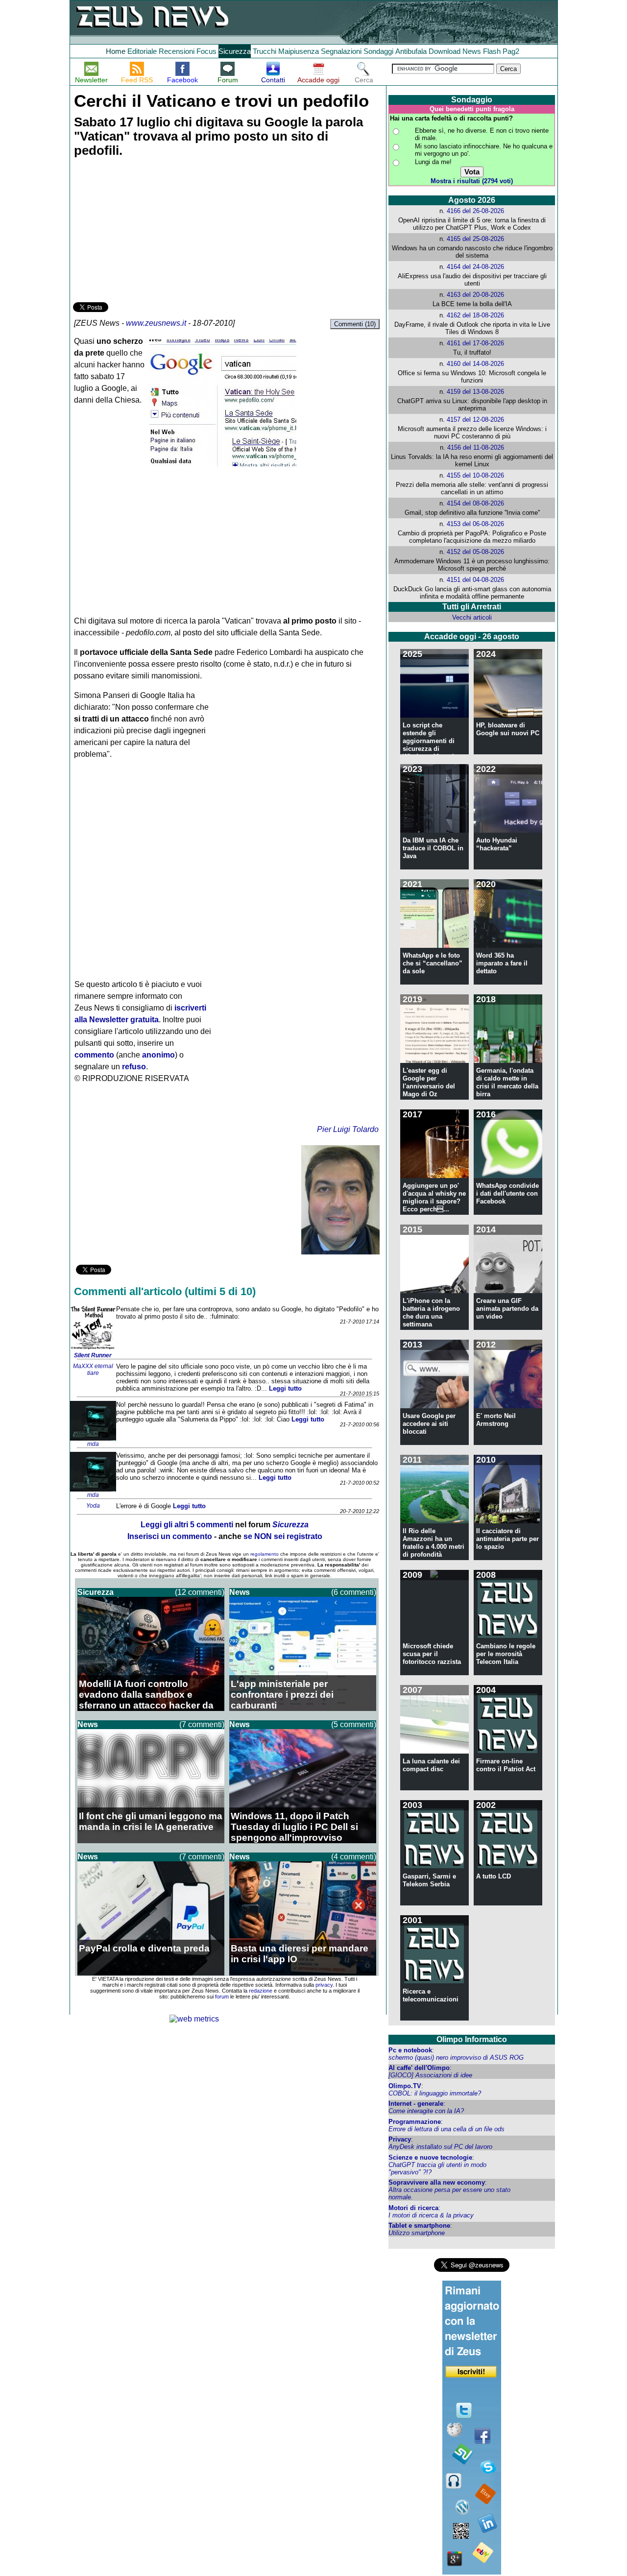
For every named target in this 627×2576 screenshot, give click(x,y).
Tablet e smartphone (419, 2226)
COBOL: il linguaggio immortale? (435, 2093)
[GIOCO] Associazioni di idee (430, 2075)
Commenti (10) (355, 324)
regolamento (265, 1554)
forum (222, 1997)
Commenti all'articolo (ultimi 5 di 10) (165, 1291)
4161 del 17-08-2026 (475, 343)
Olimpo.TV (405, 2086)
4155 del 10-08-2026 (475, 475)
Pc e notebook (410, 2050)
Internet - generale (416, 2104)
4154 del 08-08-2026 (475, 503)
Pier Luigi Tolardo (348, 1129)
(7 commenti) (202, 1724)
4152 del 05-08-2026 (475, 552)
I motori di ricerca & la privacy (431, 2215)
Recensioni (177, 51)
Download (445, 51)
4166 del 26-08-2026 (475, 211)
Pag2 (511, 51)
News (472, 51)
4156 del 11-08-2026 (476, 447)
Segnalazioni (341, 51)
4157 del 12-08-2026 (475, 420)
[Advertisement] (146, 231)
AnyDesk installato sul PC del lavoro (440, 2147)
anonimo (158, 1055)
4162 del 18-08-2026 (475, 315)
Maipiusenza (299, 51)
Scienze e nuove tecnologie (430, 2157)
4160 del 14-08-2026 (475, 364)
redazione (261, 1991)
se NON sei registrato (283, 1536)
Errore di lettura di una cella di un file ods (446, 2129)
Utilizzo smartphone (417, 2233)
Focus (206, 51)
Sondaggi (378, 51)
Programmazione (415, 2122)
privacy (324, 1985)
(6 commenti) (354, 1592)
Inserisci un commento (170, 1536)
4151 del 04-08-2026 (475, 580)
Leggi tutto (285, 1388)
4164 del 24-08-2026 (475, 267)
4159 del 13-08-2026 (475, 392)
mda (93, 1444)
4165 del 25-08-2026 (475, 239)
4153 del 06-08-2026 (475, 524)
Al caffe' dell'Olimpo (419, 2068)
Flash (492, 51)
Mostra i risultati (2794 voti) (472, 181)
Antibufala (411, 51)
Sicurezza (235, 51)
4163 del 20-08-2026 (475, 295)
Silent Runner (93, 1355)
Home (116, 51)
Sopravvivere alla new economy (437, 2182)
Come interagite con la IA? (426, 2111)
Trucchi (265, 51)
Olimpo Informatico (472, 2039)
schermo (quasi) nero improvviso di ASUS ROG (456, 2058)
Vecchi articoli (472, 617)
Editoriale (142, 51)
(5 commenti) (354, 1724)
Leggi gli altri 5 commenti (187, 1525)
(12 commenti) (200, 1592)
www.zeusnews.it (156, 323)
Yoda (93, 1506)
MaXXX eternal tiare (93, 1370)
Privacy (400, 2139)
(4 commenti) (354, 1857)
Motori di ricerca (413, 2208)
